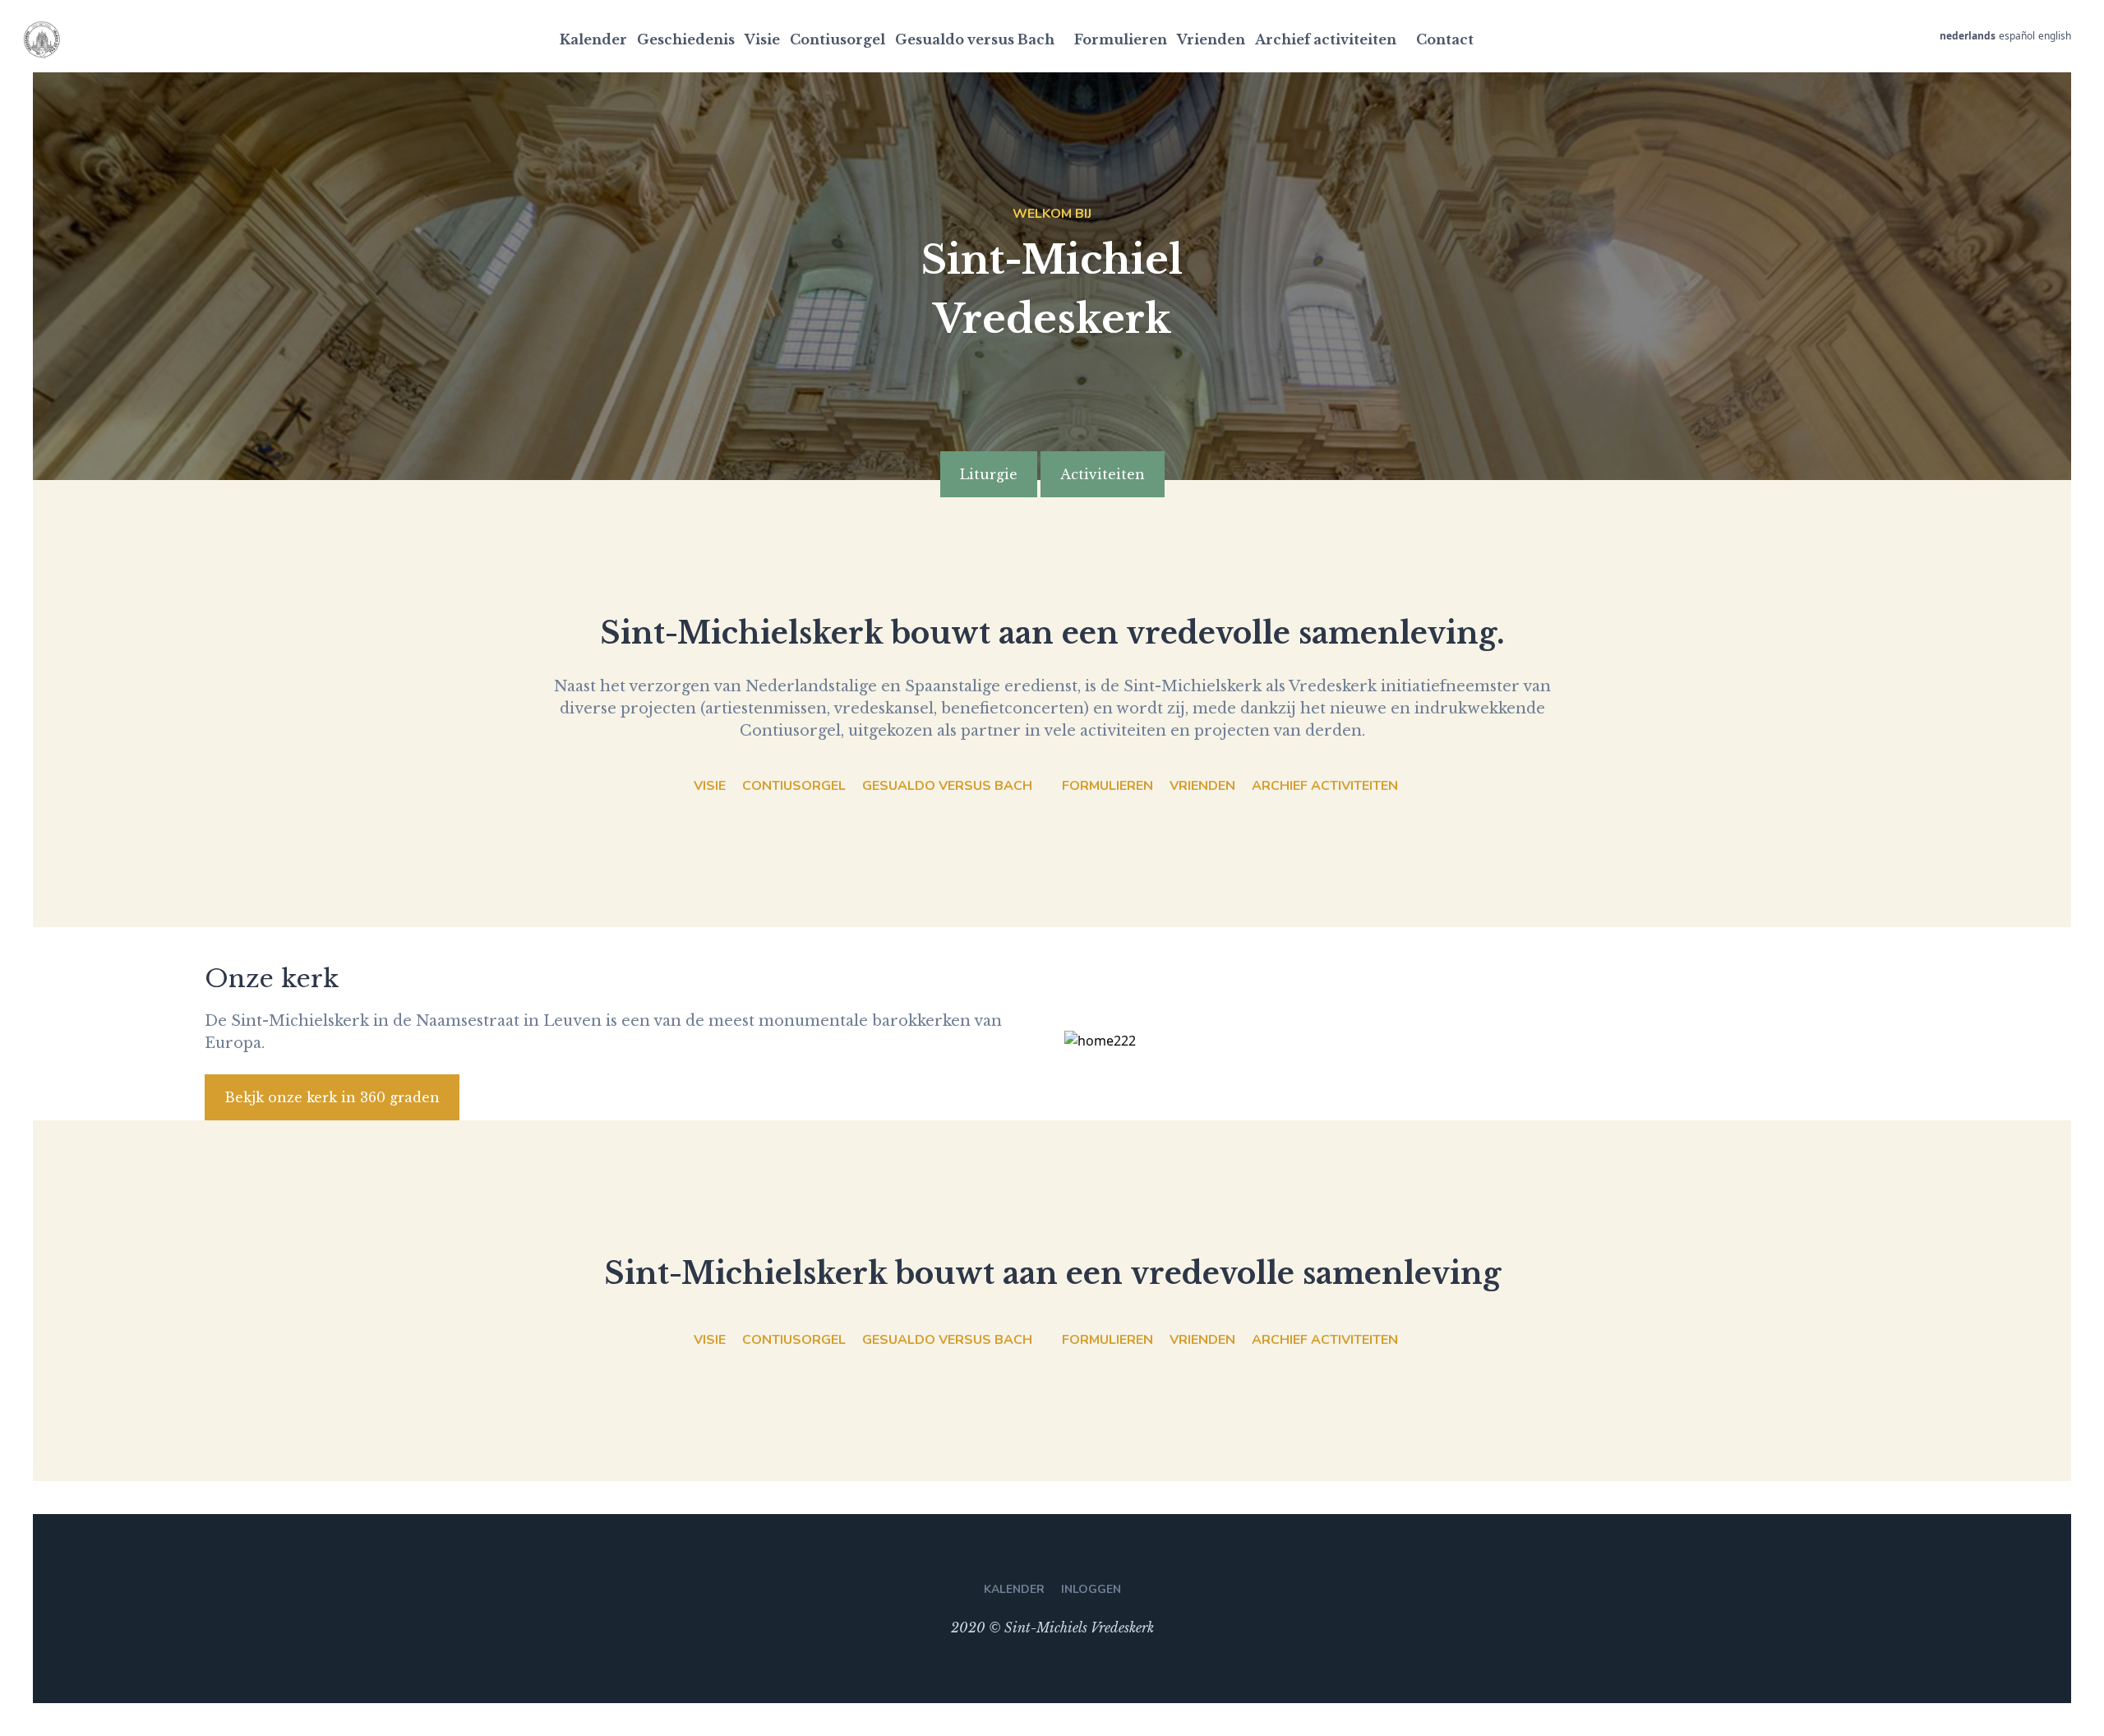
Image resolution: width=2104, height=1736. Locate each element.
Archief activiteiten (1326, 39)
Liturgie (989, 474)
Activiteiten (1103, 474)
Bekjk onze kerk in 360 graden (332, 1097)
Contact (1445, 39)
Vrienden (1211, 39)
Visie (762, 39)
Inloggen (1091, 1589)
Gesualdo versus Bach (975, 39)
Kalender (593, 39)
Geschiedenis (686, 39)
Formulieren (1121, 39)
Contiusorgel (837, 39)
